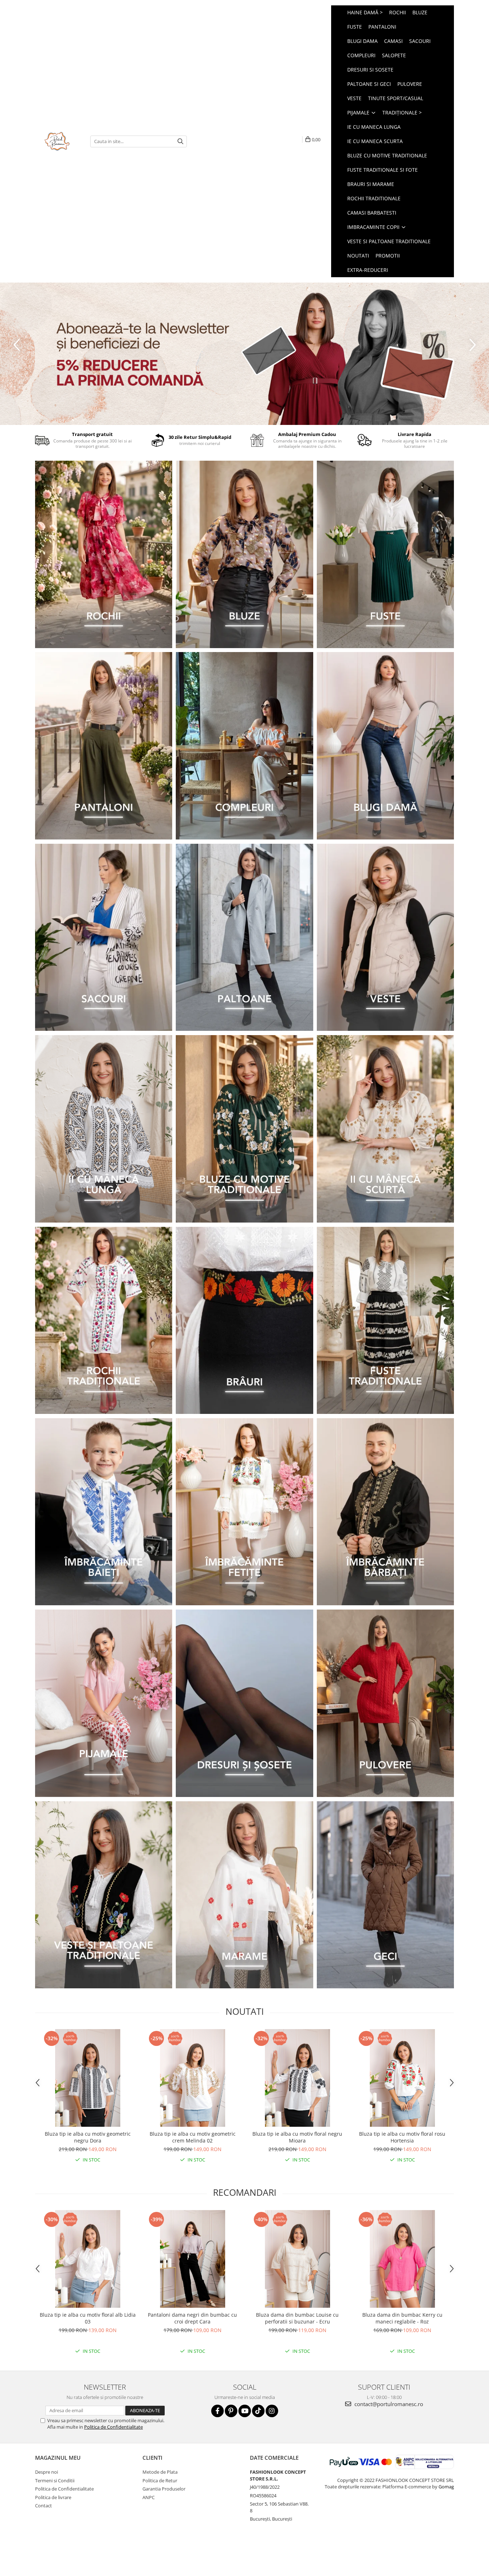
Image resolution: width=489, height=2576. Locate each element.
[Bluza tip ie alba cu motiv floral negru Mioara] (297, 2078)
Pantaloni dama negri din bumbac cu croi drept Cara (192, 2318)
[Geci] (385, 1895)
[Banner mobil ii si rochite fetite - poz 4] (244, 1512)
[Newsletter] (245, 354)
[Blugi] (385, 746)
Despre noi (47, 2472)
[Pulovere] (385, 1703)
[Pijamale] (104, 1703)
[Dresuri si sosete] (244, 1703)
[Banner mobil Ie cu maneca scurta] (385, 1129)
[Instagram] (272, 2411)
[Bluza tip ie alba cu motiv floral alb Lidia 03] (88, 2259)
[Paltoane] (244, 937)
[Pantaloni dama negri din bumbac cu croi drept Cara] (192, 2259)
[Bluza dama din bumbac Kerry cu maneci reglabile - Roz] (402, 2259)
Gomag (446, 2487)
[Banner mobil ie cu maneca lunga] (104, 1129)
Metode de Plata (160, 2472)
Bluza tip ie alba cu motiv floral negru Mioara (297, 2137)
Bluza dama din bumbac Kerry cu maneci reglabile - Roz (402, 2318)
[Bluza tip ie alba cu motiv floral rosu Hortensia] (402, 2078)
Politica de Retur (160, 2480)
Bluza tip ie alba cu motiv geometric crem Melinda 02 (193, 2137)
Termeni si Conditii (55, 2480)
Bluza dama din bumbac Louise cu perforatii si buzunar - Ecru (297, 2318)
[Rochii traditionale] (104, 1321)
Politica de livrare (53, 2497)
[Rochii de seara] (104, 554)
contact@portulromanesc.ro (388, 2404)
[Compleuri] (244, 746)
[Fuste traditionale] (385, 1321)
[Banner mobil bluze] (244, 1129)
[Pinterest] (231, 2411)
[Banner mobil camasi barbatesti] (385, 1512)
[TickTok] (258, 2411)
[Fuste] (385, 554)
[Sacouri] (104, 937)
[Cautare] (180, 141)
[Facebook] (217, 2411)
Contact (43, 2506)
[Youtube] (245, 2411)
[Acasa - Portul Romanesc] (57, 141)
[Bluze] (244, 554)
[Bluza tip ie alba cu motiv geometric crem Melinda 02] (192, 2078)
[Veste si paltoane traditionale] (104, 1895)
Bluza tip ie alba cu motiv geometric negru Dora (88, 2137)
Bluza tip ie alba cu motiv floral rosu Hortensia (402, 2137)
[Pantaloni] (104, 746)
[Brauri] (244, 1321)
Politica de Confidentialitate (113, 2427)
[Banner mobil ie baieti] (104, 1512)
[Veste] (385, 937)
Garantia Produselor (164, 2489)
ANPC (149, 2497)
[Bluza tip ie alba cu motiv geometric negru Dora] (88, 2078)
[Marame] (244, 1895)
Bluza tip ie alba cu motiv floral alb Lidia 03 (88, 2318)
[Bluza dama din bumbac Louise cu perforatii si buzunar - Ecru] (297, 2259)
